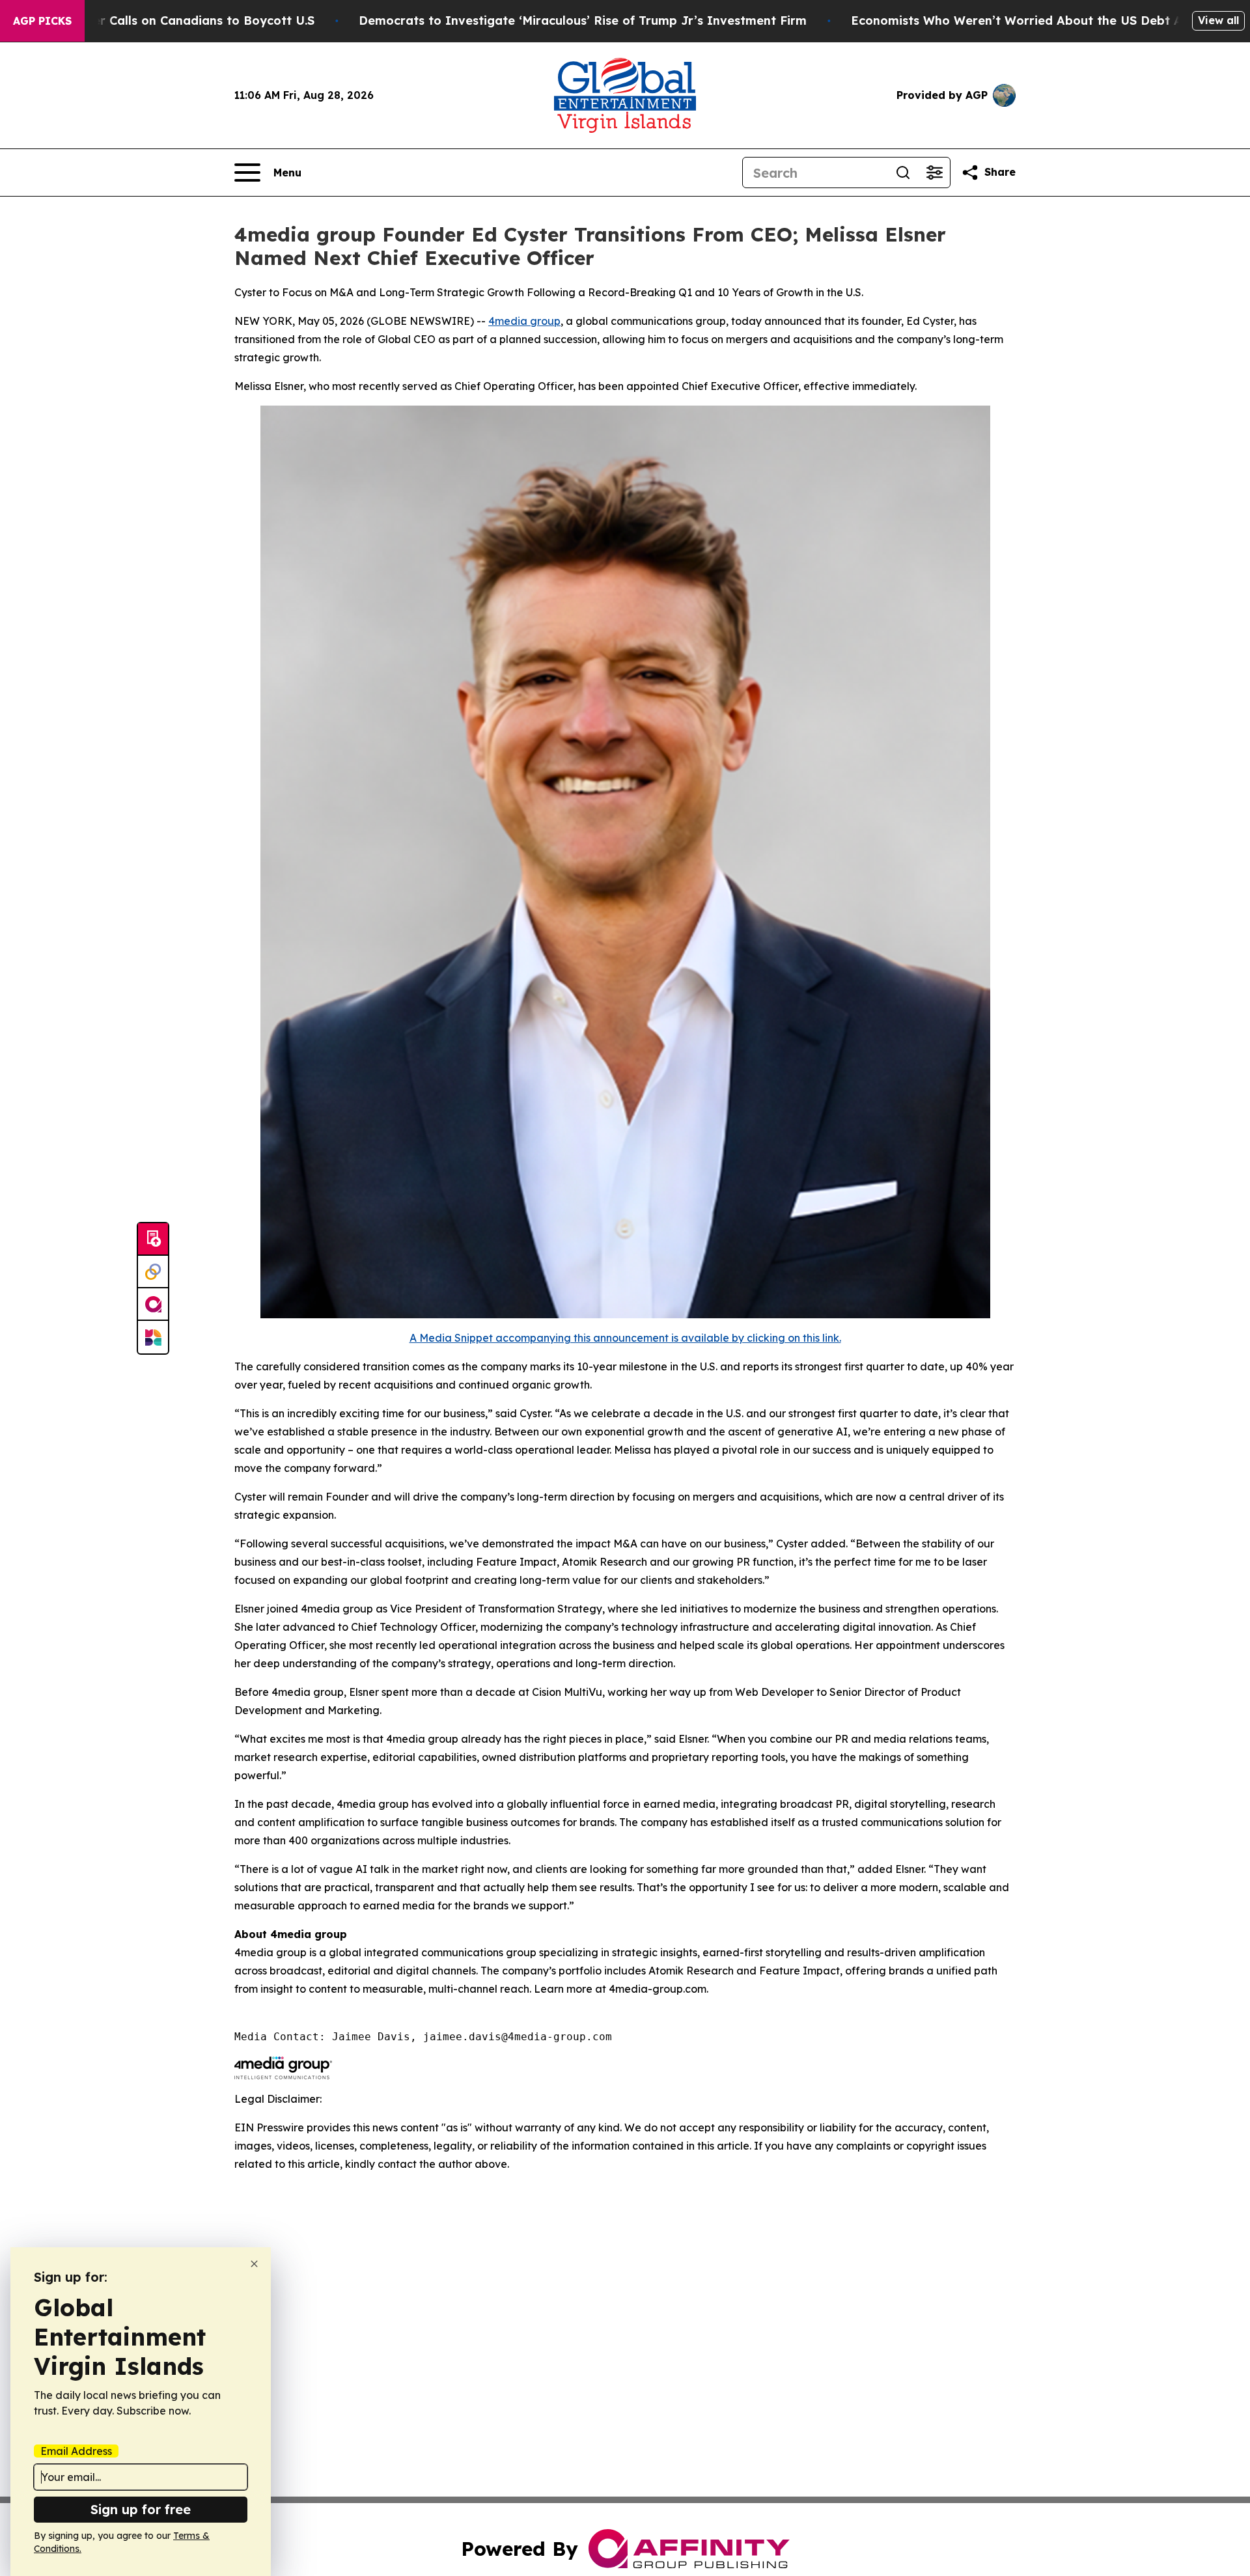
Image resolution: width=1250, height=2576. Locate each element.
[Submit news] (153, 1240)
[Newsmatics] (153, 1337)
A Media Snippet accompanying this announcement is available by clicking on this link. (625, 1338)
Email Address (76, 2451)
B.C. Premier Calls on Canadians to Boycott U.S (174, 21)
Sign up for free (141, 2509)
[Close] (254, 2264)
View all (1218, 20)
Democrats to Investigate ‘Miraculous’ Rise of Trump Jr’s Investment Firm (583, 21)
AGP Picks (42, 21)
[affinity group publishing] (153, 1305)
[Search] (903, 173)
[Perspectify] (153, 1272)
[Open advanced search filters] (934, 173)
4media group (524, 321)
